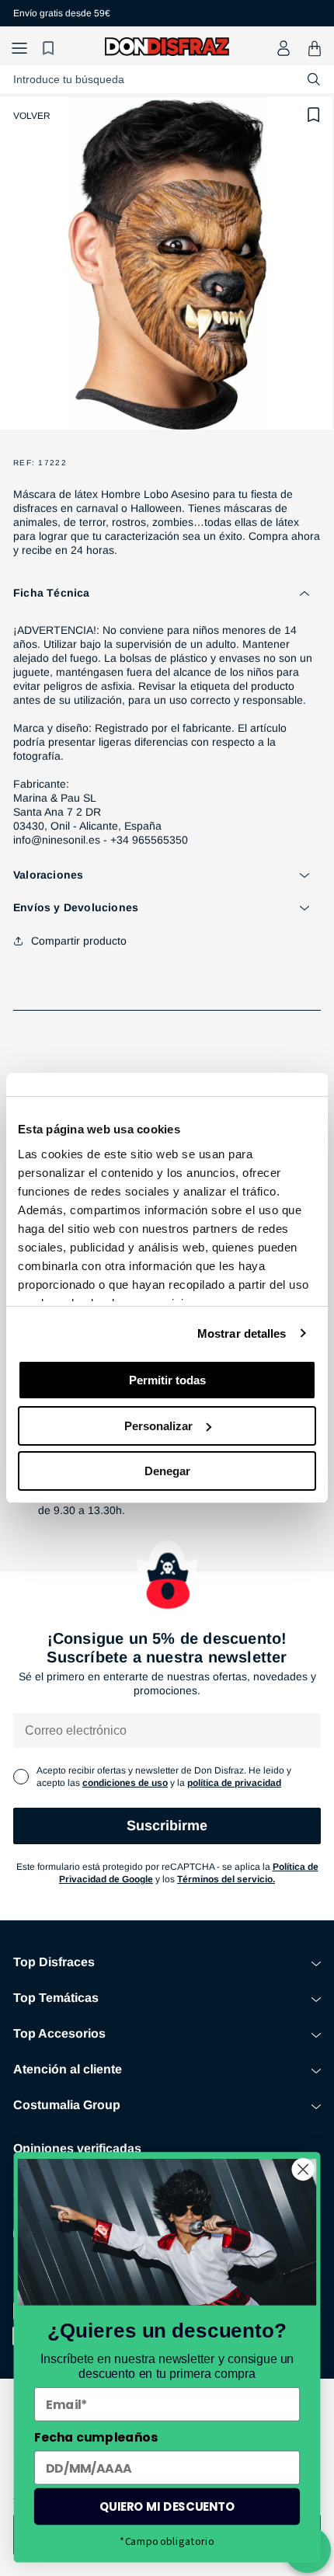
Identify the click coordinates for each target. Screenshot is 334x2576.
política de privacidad (234, 1783)
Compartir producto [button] (79, 941)
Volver (32, 116)
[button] (19, 49)
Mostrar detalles (242, 1333)
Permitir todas (167, 1380)
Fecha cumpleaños (96, 2437)
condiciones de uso (125, 1783)
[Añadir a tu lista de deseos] (314, 115)
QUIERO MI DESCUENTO (167, 2506)
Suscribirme (167, 1826)
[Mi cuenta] (284, 48)
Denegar (167, 1471)
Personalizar (158, 1426)
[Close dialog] (303, 2169)
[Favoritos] (50, 49)
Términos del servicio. (226, 1879)
